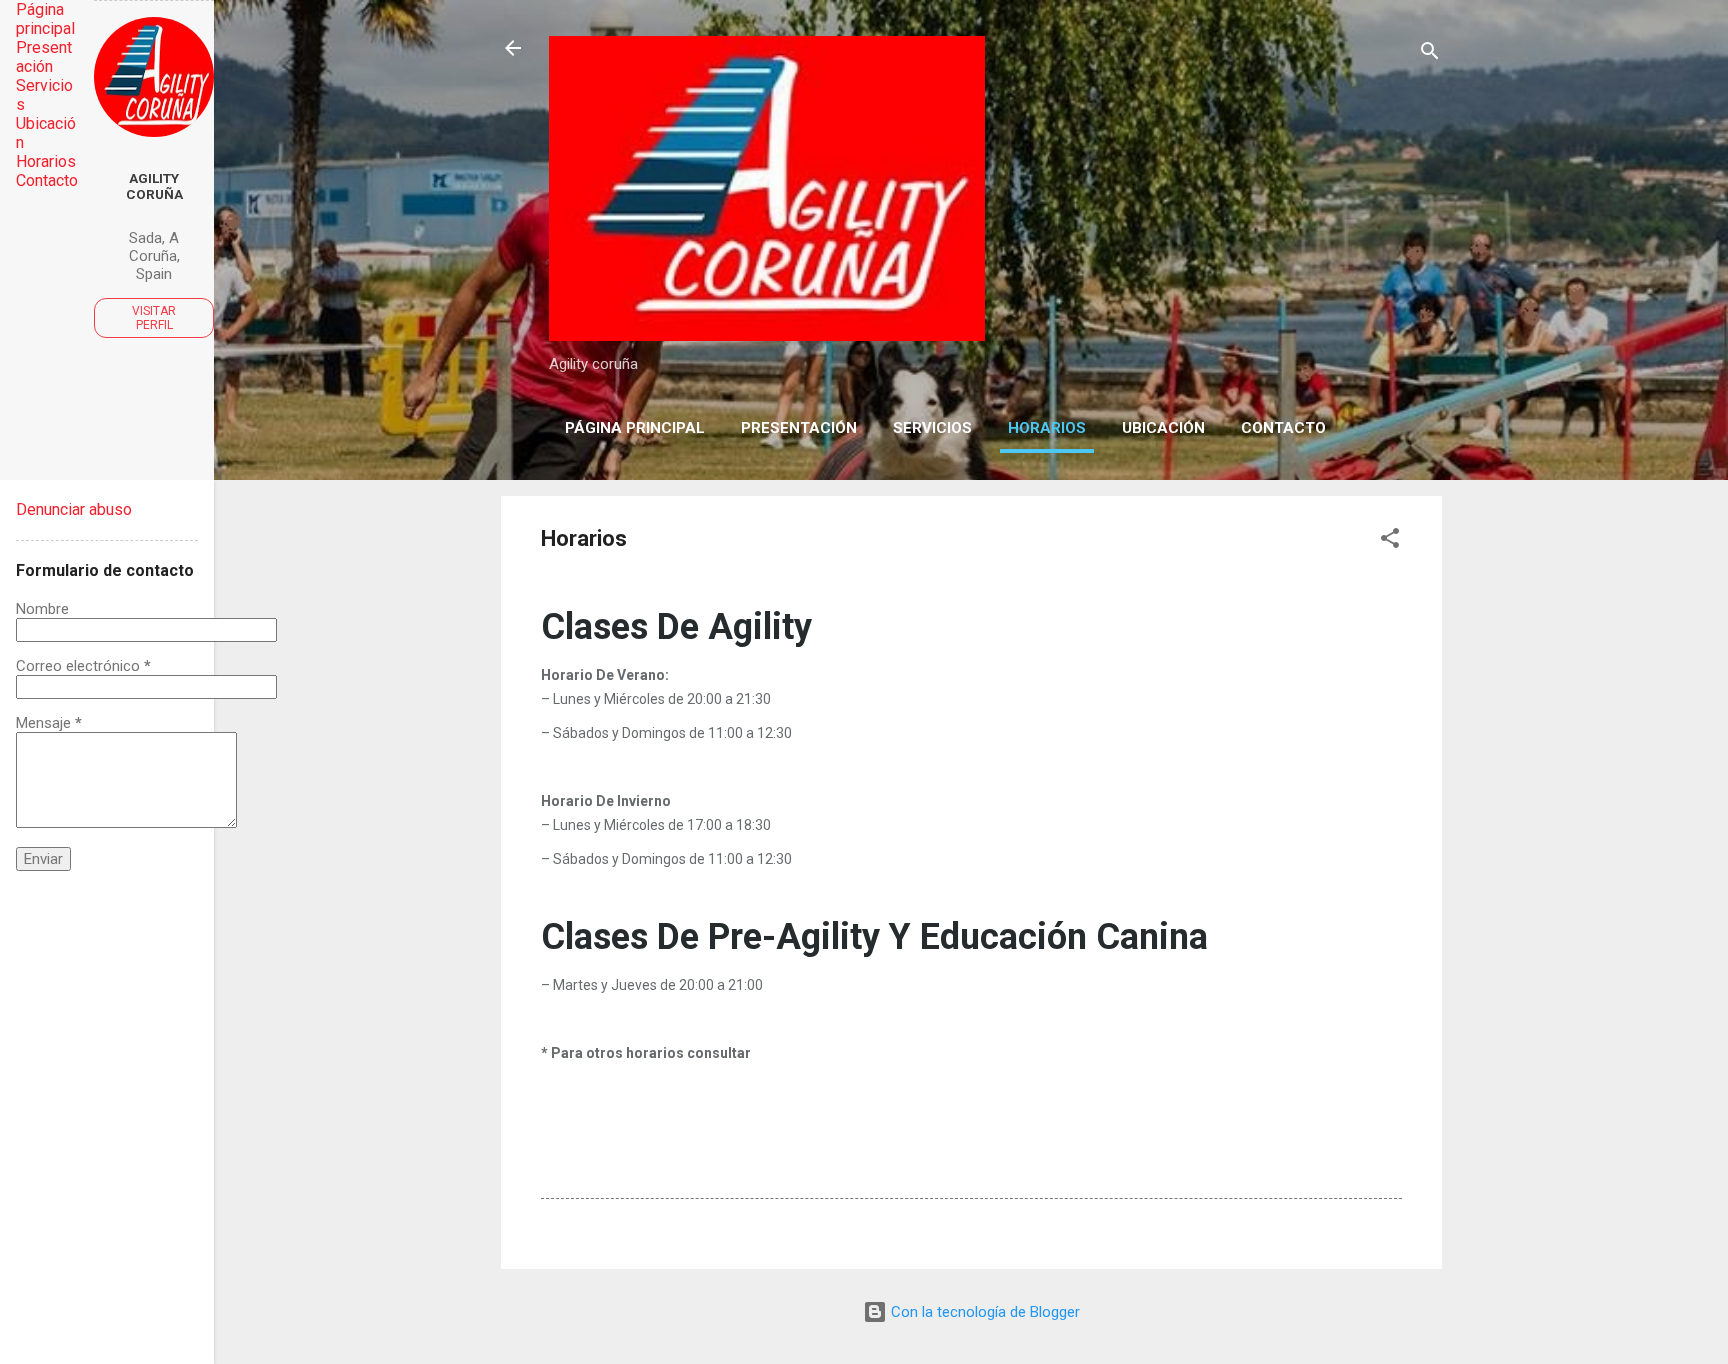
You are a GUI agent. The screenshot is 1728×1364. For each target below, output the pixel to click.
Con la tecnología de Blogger (983, 1312)
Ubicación (1163, 428)
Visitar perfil (154, 318)
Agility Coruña (154, 186)
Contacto (1283, 428)
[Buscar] (1430, 54)
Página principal (635, 428)
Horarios (1047, 428)
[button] (1390, 541)
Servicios (932, 428)
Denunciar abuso (74, 509)
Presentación (799, 428)
